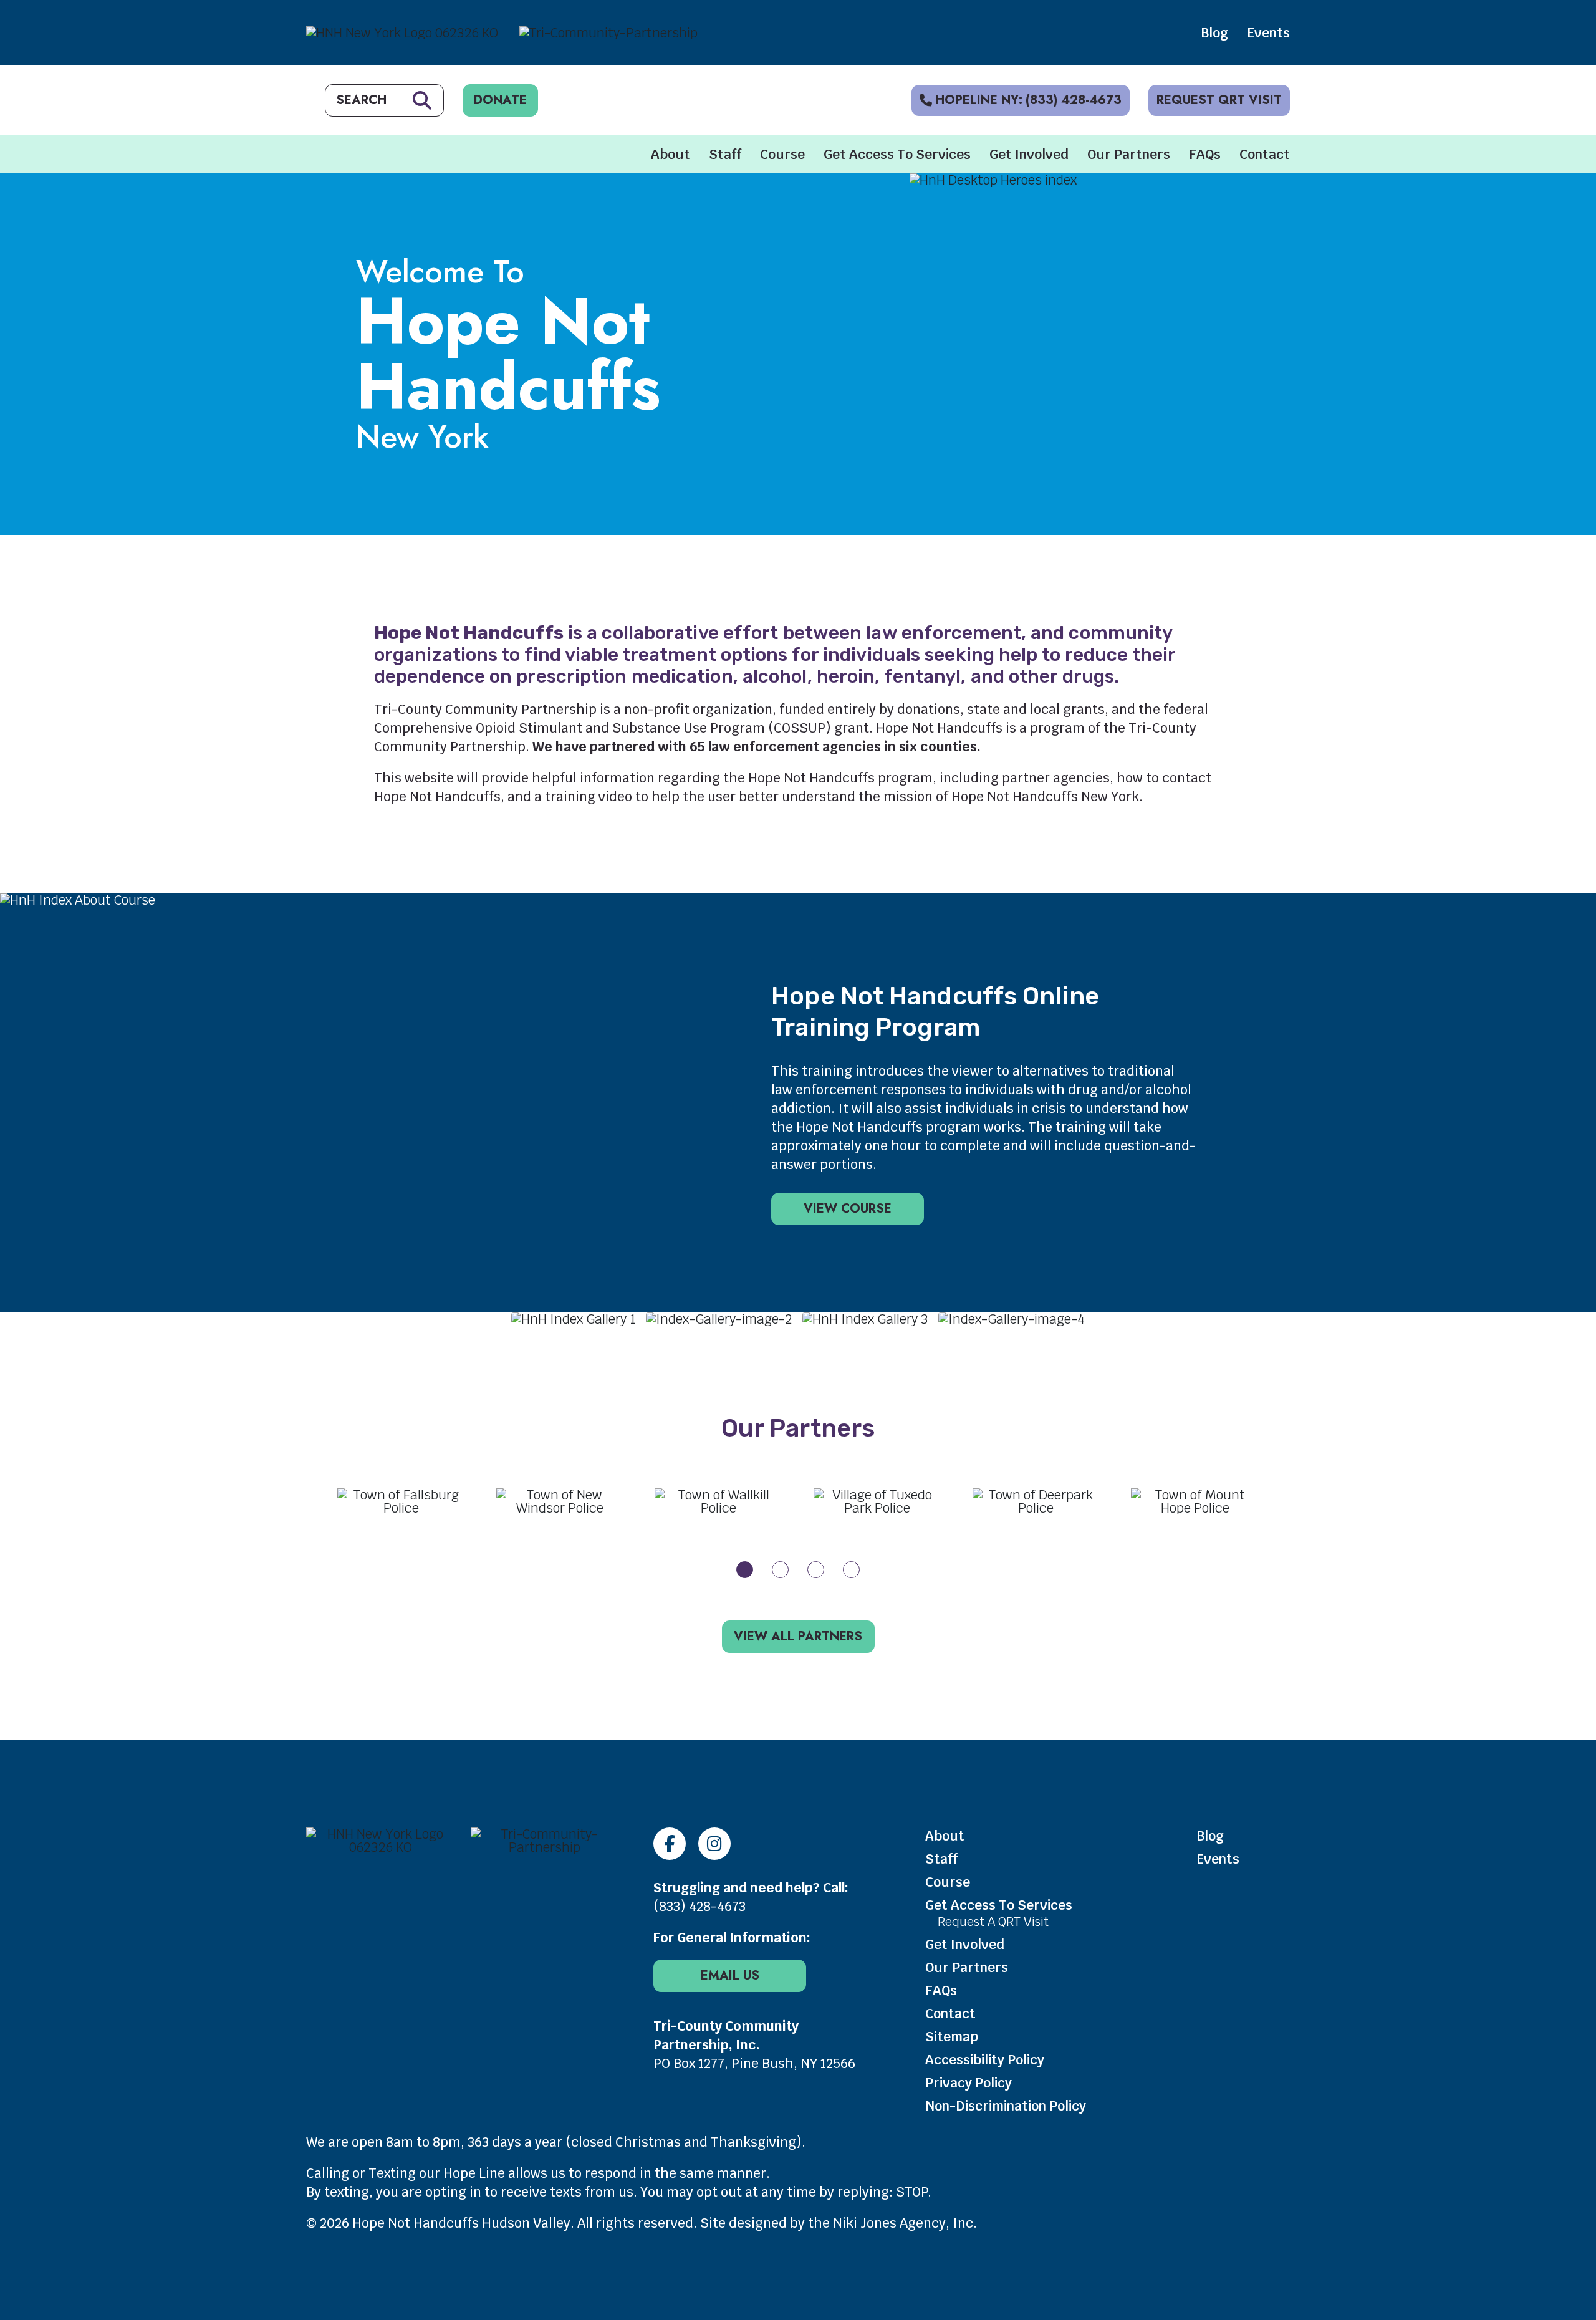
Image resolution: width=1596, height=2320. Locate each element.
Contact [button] (1265, 154)
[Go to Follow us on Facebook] (670, 1844)
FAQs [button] (1205, 154)
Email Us (730, 1976)
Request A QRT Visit (993, 1922)
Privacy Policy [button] (969, 2083)
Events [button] (1268, 33)
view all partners (798, 1636)
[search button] (422, 100)
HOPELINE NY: (1028, 100)
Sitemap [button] (952, 2037)
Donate (500, 100)
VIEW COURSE (848, 1209)
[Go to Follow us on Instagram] (714, 1844)
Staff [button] (725, 154)
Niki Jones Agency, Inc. (905, 2223)
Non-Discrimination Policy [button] (1006, 2106)
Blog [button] (1214, 33)
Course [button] (782, 154)
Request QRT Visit (1219, 100)
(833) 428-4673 (699, 1906)
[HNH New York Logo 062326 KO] (381, 1847)
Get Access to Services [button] (897, 154)
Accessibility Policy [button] (985, 2060)
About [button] (671, 154)
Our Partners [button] (1129, 154)
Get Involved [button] (1029, 154)
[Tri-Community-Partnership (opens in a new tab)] (545, 1847)
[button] (745, 1570)
